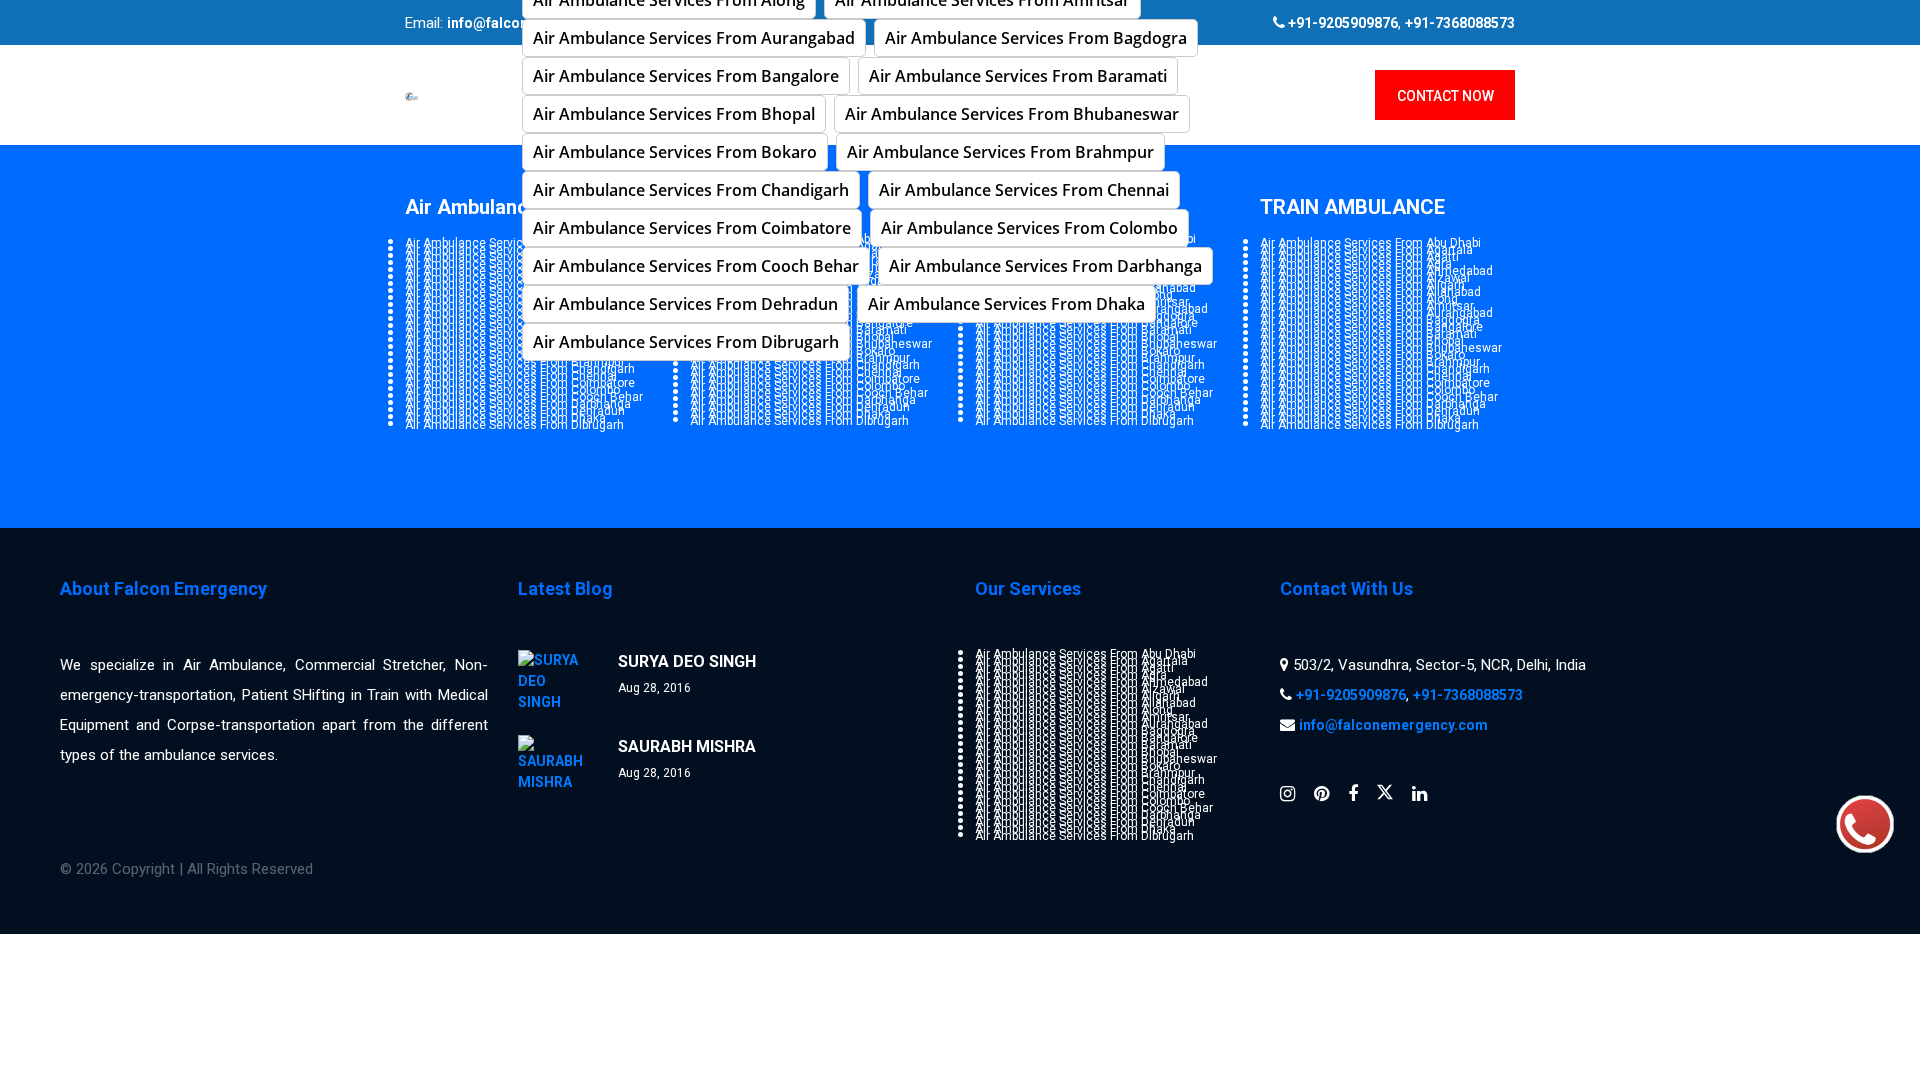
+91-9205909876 (1351, 695)
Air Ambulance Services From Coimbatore (692, 228)
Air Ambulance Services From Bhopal (674, 114)
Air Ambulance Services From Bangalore (686, 76)
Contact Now (1445, 96)
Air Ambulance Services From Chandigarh (691, 190)
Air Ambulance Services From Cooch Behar (696, 266)
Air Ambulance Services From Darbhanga (1045, 266)
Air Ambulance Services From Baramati (1018, 76)
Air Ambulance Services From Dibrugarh (686, 342)
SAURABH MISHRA (687, 746)
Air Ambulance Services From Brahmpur (1000, 152)
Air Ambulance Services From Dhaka (1006, 304)
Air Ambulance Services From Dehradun (685, 304)
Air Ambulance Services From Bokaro (675, 152)
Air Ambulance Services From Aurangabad (694, 38)
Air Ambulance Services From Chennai (1024, 190)
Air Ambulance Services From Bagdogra (1036, 38)
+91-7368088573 (1460, 23)
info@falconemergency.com (1393, 725)
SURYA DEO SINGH (687, 661)
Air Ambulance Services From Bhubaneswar (1012, 114)
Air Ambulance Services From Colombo (1029, 228)
